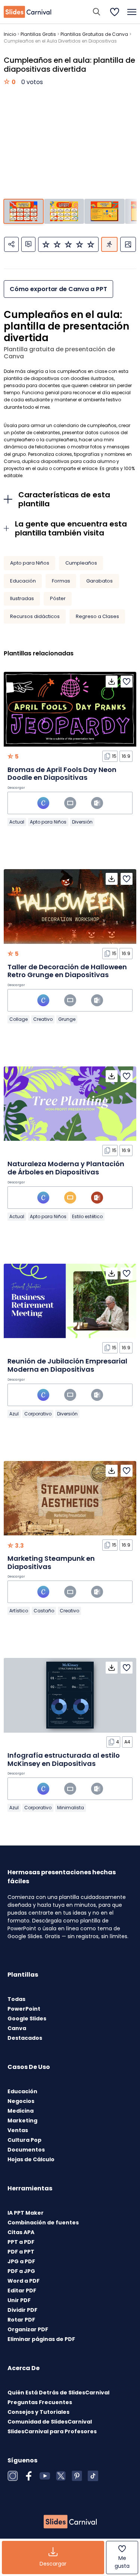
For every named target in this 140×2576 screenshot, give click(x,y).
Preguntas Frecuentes (40, 2402)
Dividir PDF (22, 2310)
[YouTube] (45, 2476)
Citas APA (21, 2232)
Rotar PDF (21, 2320)
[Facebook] (29, 2476)
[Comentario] (28, 244)
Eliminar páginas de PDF (41, 2339)
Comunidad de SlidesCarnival (50, 2422)
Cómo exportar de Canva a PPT (58, 289)
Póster (58, 598)
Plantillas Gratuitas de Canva (94, 34)
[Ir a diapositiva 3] (104, 211)
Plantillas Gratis (38, 34)
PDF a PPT (21, 2252)
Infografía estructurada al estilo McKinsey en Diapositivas (64, 1759)
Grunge (67, 1019)
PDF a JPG (21, 2271)
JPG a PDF (21, 2261)
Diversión (82, 822)
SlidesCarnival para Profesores (52, 2431)
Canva (17, 2028)
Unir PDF (19, 2300)
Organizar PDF (28, 2329)
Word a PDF (24, 2281)
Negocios (21, 2101)
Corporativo (38, 1414)
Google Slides (27, 2019)
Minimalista (71, 1808)
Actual (17, 822)
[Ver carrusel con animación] (109, 244)
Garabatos (99, 581)
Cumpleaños (81, 563)
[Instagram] (13, 2476)
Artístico (19, 1611)
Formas (61, 581)
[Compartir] (11, 244)
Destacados (25, 2038)
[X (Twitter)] (61, 2476)
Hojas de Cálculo (31, 2159)
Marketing (22, 2121)
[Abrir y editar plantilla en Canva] (43, 803)
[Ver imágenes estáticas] (128, 244)
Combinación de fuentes (43, 2223)
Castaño (44, 1611)
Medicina (21, 2111)
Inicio (10, 34)
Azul (14, 1414)
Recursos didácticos (35, 616)
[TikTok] (93, 2476)
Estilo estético (87, 1216)
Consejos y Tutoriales (38, 2412)
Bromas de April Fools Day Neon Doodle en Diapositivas (62, 774)
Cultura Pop (24, 2140)
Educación (23, 581)
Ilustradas (22, 598)
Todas (16, 1999)
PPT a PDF (21, 2242)
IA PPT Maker (26, 2213)
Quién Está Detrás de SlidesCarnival (58, 2393)
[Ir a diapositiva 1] (23, 211)
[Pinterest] (77, 2476)
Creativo (43, 1019)
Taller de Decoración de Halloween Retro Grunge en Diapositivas (67, 971)
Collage (18, 1019)
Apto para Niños (30, 563)
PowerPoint (24, 2009)
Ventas (18, 2130)
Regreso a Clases (97, 616)
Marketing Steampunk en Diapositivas (51, 1562)
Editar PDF (22, 2291)
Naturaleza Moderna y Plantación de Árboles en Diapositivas (66, 1168)
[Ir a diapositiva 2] (64, 211)
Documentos (26, 2150)
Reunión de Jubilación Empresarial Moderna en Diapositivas (67, 1365)
